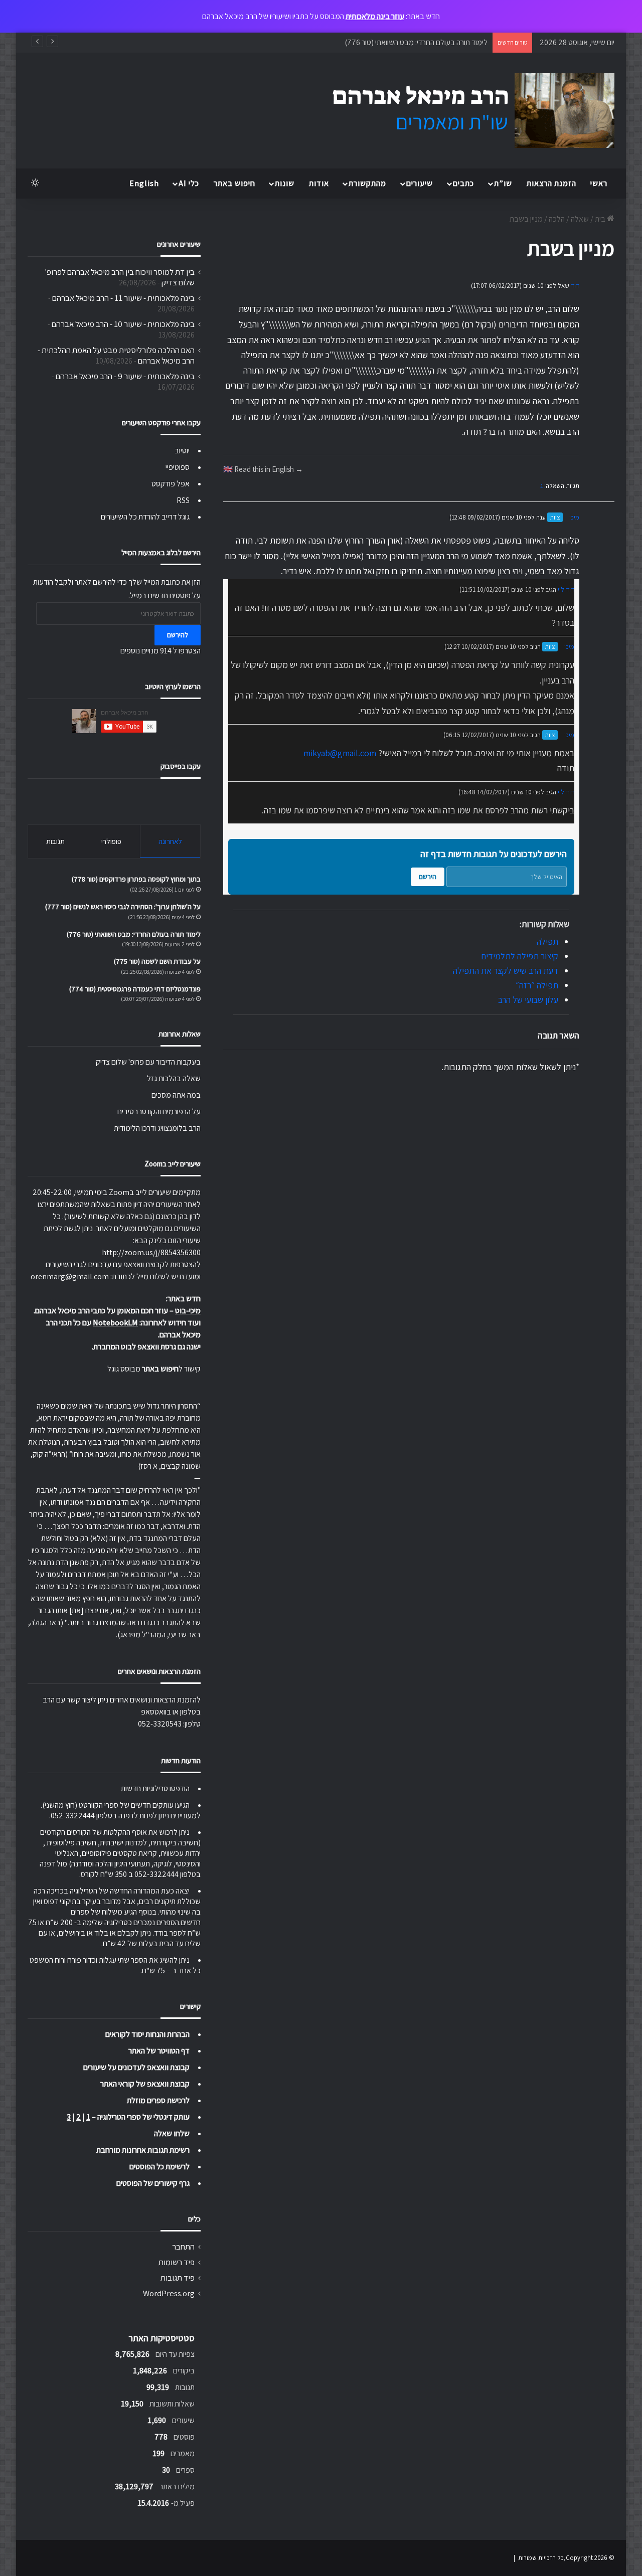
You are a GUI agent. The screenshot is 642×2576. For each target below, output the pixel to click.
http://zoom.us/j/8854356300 (151, 1252)
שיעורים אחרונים (179, 244)
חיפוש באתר (234, 183)
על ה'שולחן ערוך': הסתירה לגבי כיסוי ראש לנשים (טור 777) (123, 907)
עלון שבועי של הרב (528, 1000)
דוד (575, 286)
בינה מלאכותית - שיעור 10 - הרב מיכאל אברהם (123, 324)
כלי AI (189, 183)
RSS (183, 500)
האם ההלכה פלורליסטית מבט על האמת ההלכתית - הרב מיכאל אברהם (116, 355)
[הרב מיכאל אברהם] (464, 111)
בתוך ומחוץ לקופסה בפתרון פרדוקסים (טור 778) (136, 879)
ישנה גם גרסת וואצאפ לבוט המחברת (147, 1347)
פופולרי (111, 841)
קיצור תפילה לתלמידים (520, 956)
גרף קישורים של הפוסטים (153, 2183)
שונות (285, 183)
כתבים (463, 183)
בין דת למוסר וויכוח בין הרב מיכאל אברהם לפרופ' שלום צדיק (120, 277)
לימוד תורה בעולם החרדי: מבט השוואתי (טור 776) (134, 934)
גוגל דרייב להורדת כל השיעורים (145, 517)
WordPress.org (169, 2293)
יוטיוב (182, 451)
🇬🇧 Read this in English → (263, 469)
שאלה (580, 219)
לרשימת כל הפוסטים (159, 2167)
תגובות (55, 841)
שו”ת (503, 183)
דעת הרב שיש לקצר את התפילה (506, 971)
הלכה (557, 219)
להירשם (178, 635)
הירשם (428, 877)
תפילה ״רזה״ (537, 985)
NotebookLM (115, 1323)
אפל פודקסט (171, 484)
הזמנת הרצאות (551, 183)
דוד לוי (566, 589)
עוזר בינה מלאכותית (375, 16)
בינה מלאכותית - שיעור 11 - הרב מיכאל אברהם (123, 298)
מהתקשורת (367, 183)
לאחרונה (170, 841)
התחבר (183, 2247)
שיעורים (420, 183)
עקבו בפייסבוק (181, 766)
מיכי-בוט (188, 1311)
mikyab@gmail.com (340, 753)
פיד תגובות (178, 2278)
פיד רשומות (177, 2262)
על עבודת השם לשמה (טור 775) (157, 961)
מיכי (574, 517)
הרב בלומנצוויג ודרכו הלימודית (157, 1128)
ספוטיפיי (178, 467)
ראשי (599, 183)
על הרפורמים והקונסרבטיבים (159, 1111)
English (144, 183)
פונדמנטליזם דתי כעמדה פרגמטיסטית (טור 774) (135, 989)
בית (601, 219)
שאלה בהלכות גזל (174, 1078)
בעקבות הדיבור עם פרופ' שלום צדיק (148, 1062)
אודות (319, 183)
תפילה (547, 941)
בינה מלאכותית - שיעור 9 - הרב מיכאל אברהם (125, 376)
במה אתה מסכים (176, 1095)
